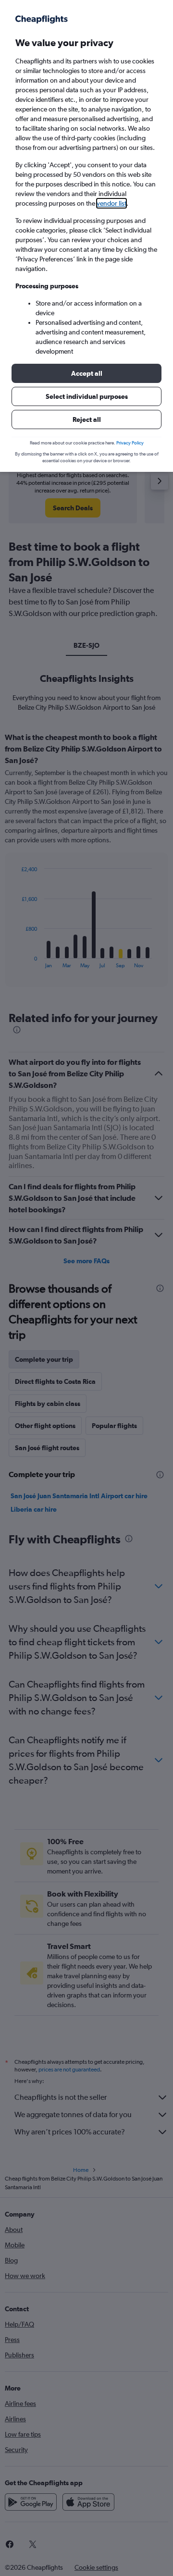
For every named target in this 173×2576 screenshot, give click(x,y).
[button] (86, 373)
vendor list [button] (111, 203)
